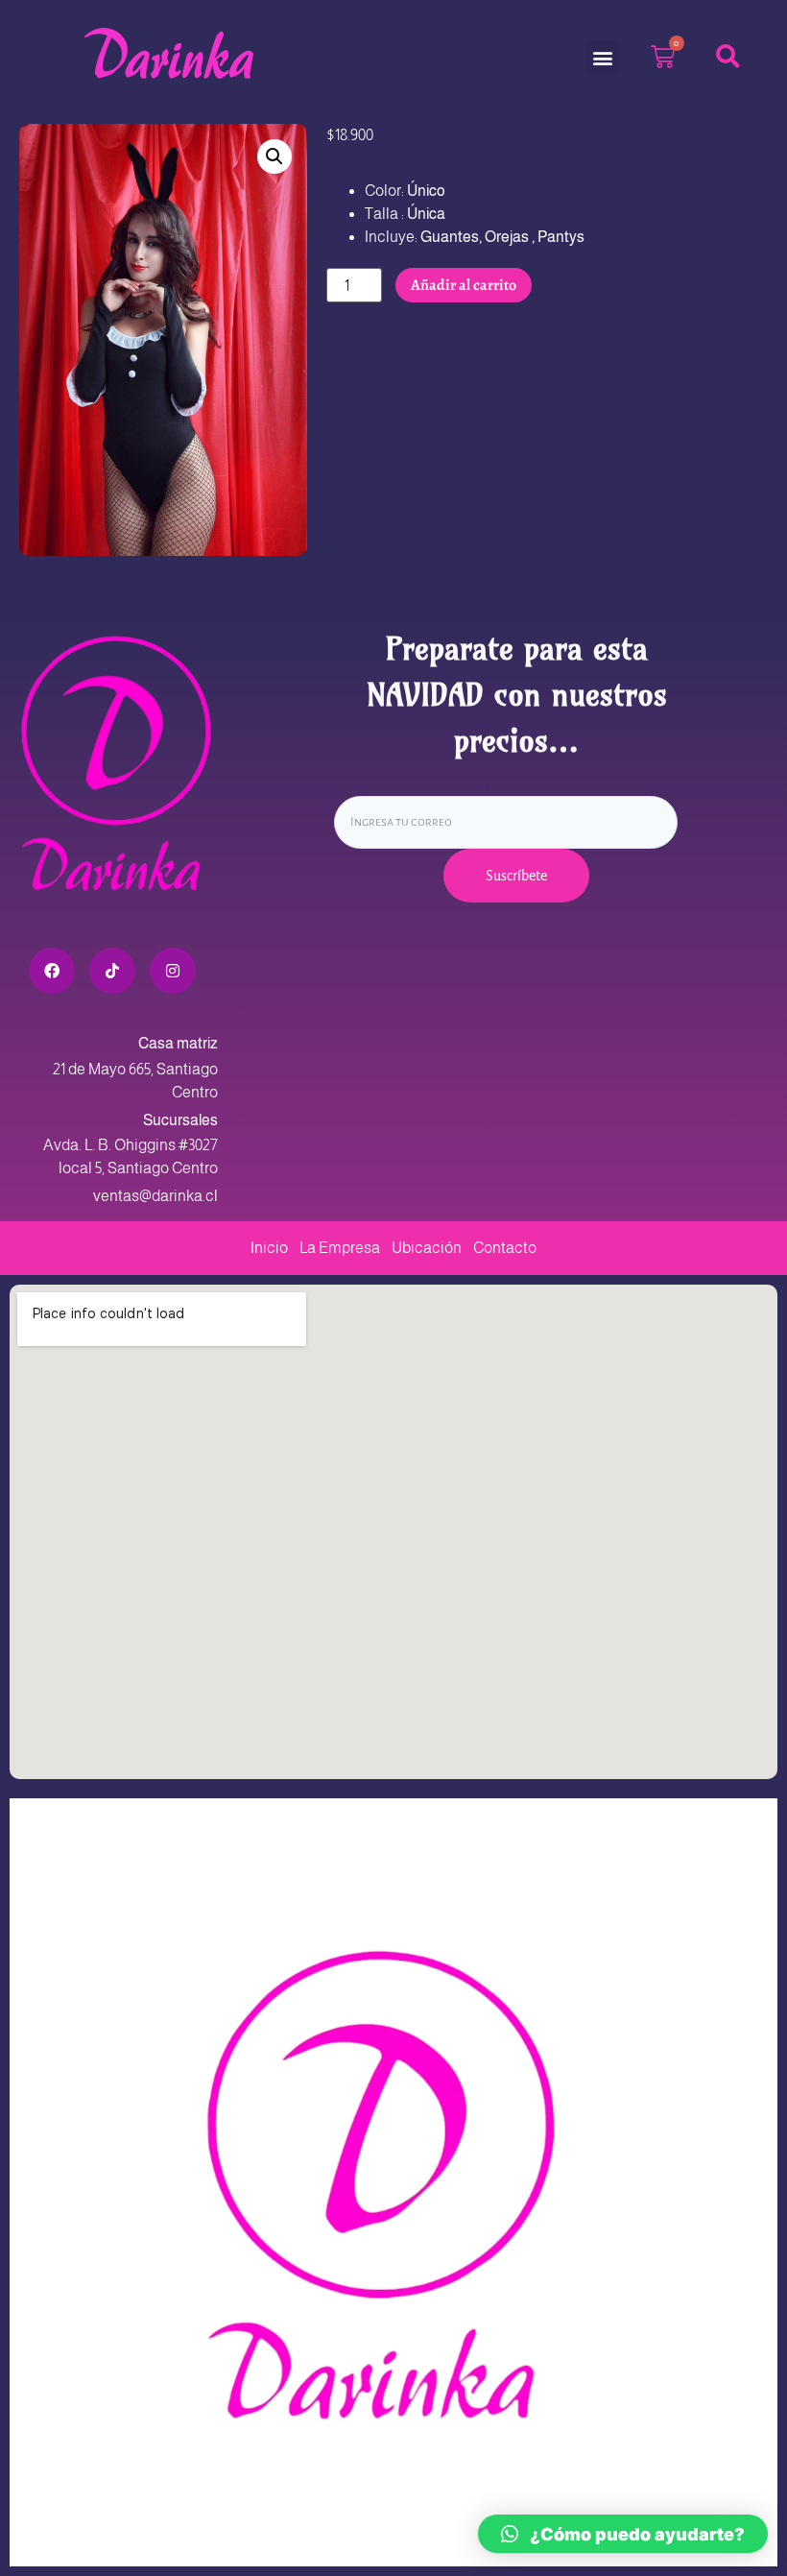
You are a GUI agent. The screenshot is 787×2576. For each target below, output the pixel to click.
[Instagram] (173, 971)
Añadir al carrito (464, 285)
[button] (602, 57)
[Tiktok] (112, 971)
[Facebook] (52, 971)
